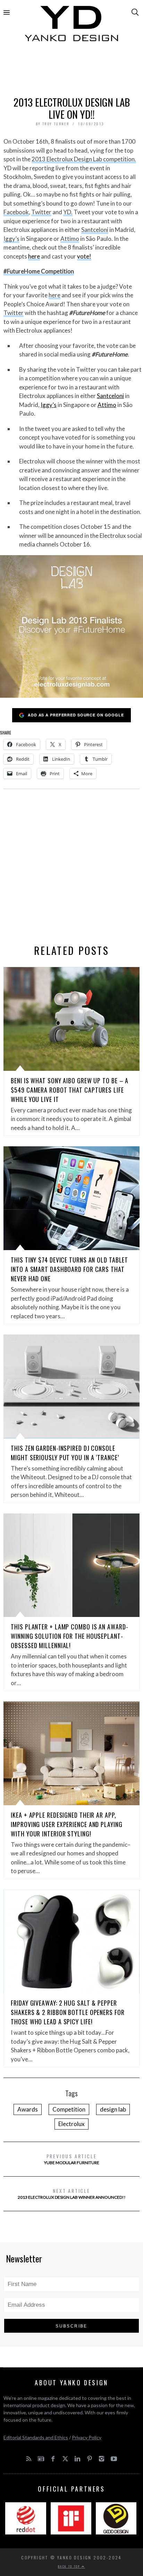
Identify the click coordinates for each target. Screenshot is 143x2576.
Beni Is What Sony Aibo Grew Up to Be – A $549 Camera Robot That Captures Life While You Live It (70, 1090)
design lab (113, 2109)
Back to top (70, 2566)
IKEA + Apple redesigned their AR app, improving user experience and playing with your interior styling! (66, 1824)
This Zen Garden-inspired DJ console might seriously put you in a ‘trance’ (65, 1453)
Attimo (70, 239)
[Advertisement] (71, 72)
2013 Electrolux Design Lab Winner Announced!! (72, 2193)
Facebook (16, 212)
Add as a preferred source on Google (76, 715)
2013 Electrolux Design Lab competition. (84, 159)
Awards (28, 2109)
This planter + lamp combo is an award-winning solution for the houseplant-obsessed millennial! (69, 1636)
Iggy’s (11, 239)
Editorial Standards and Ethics (36, 2437)
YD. (68, 212)
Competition (69, 2109)
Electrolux (71, 2124)
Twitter (41, 212)
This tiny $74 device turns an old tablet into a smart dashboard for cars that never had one (69, 1269)
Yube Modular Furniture (72, 2159)
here (54, 295)
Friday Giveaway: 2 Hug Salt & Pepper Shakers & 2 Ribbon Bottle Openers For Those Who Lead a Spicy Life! (68, 2012)
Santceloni (95, 230)
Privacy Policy (87, 2437)
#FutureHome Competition (39, 271)
